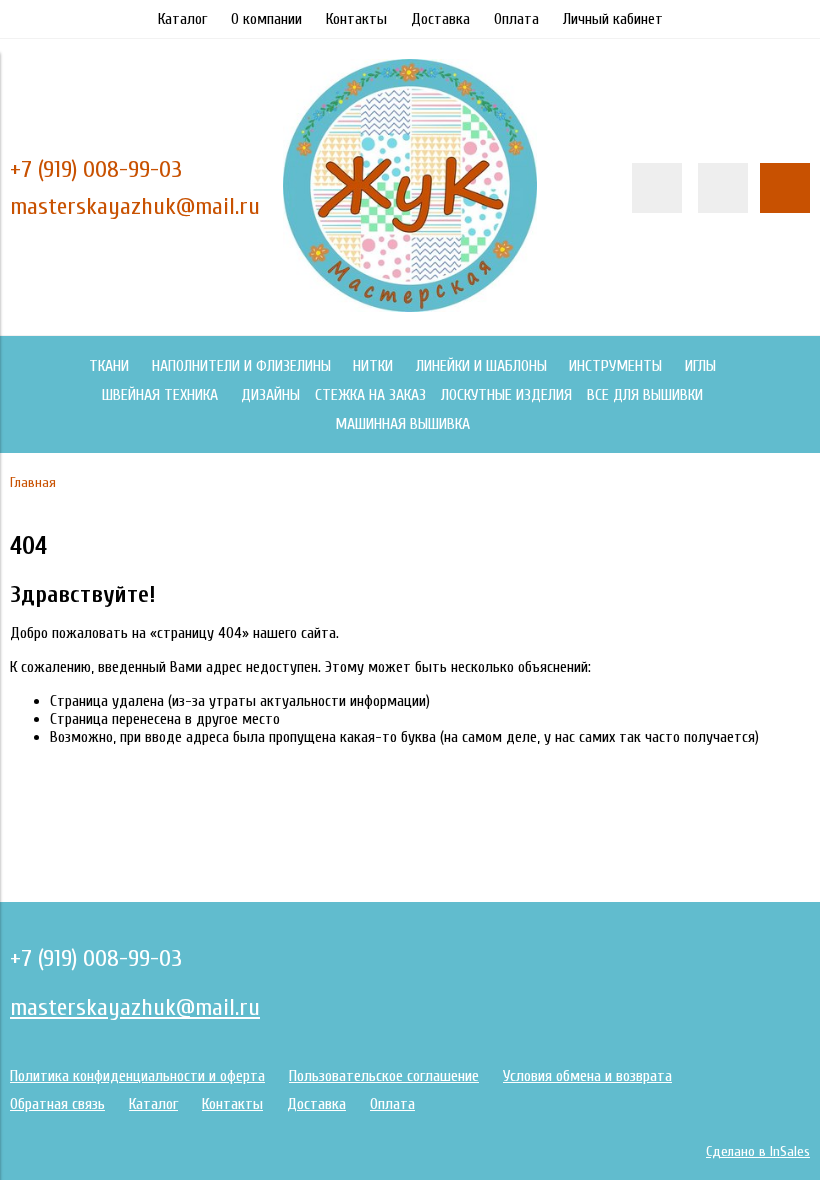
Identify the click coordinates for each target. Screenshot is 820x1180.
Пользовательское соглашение (384, 1076)
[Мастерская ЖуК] (409, 307)
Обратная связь (57, 1104)
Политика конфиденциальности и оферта (137, 1076)
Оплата (516, 19)
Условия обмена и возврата (587, 1076)
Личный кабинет (613, 19)
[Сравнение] (723, 188)
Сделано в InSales (758, 1151)
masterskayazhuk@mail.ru (135, 206)
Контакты (356, 19)
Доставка (440, 19)
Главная (33, 482)
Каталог (182, 19)
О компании (266, 19)
